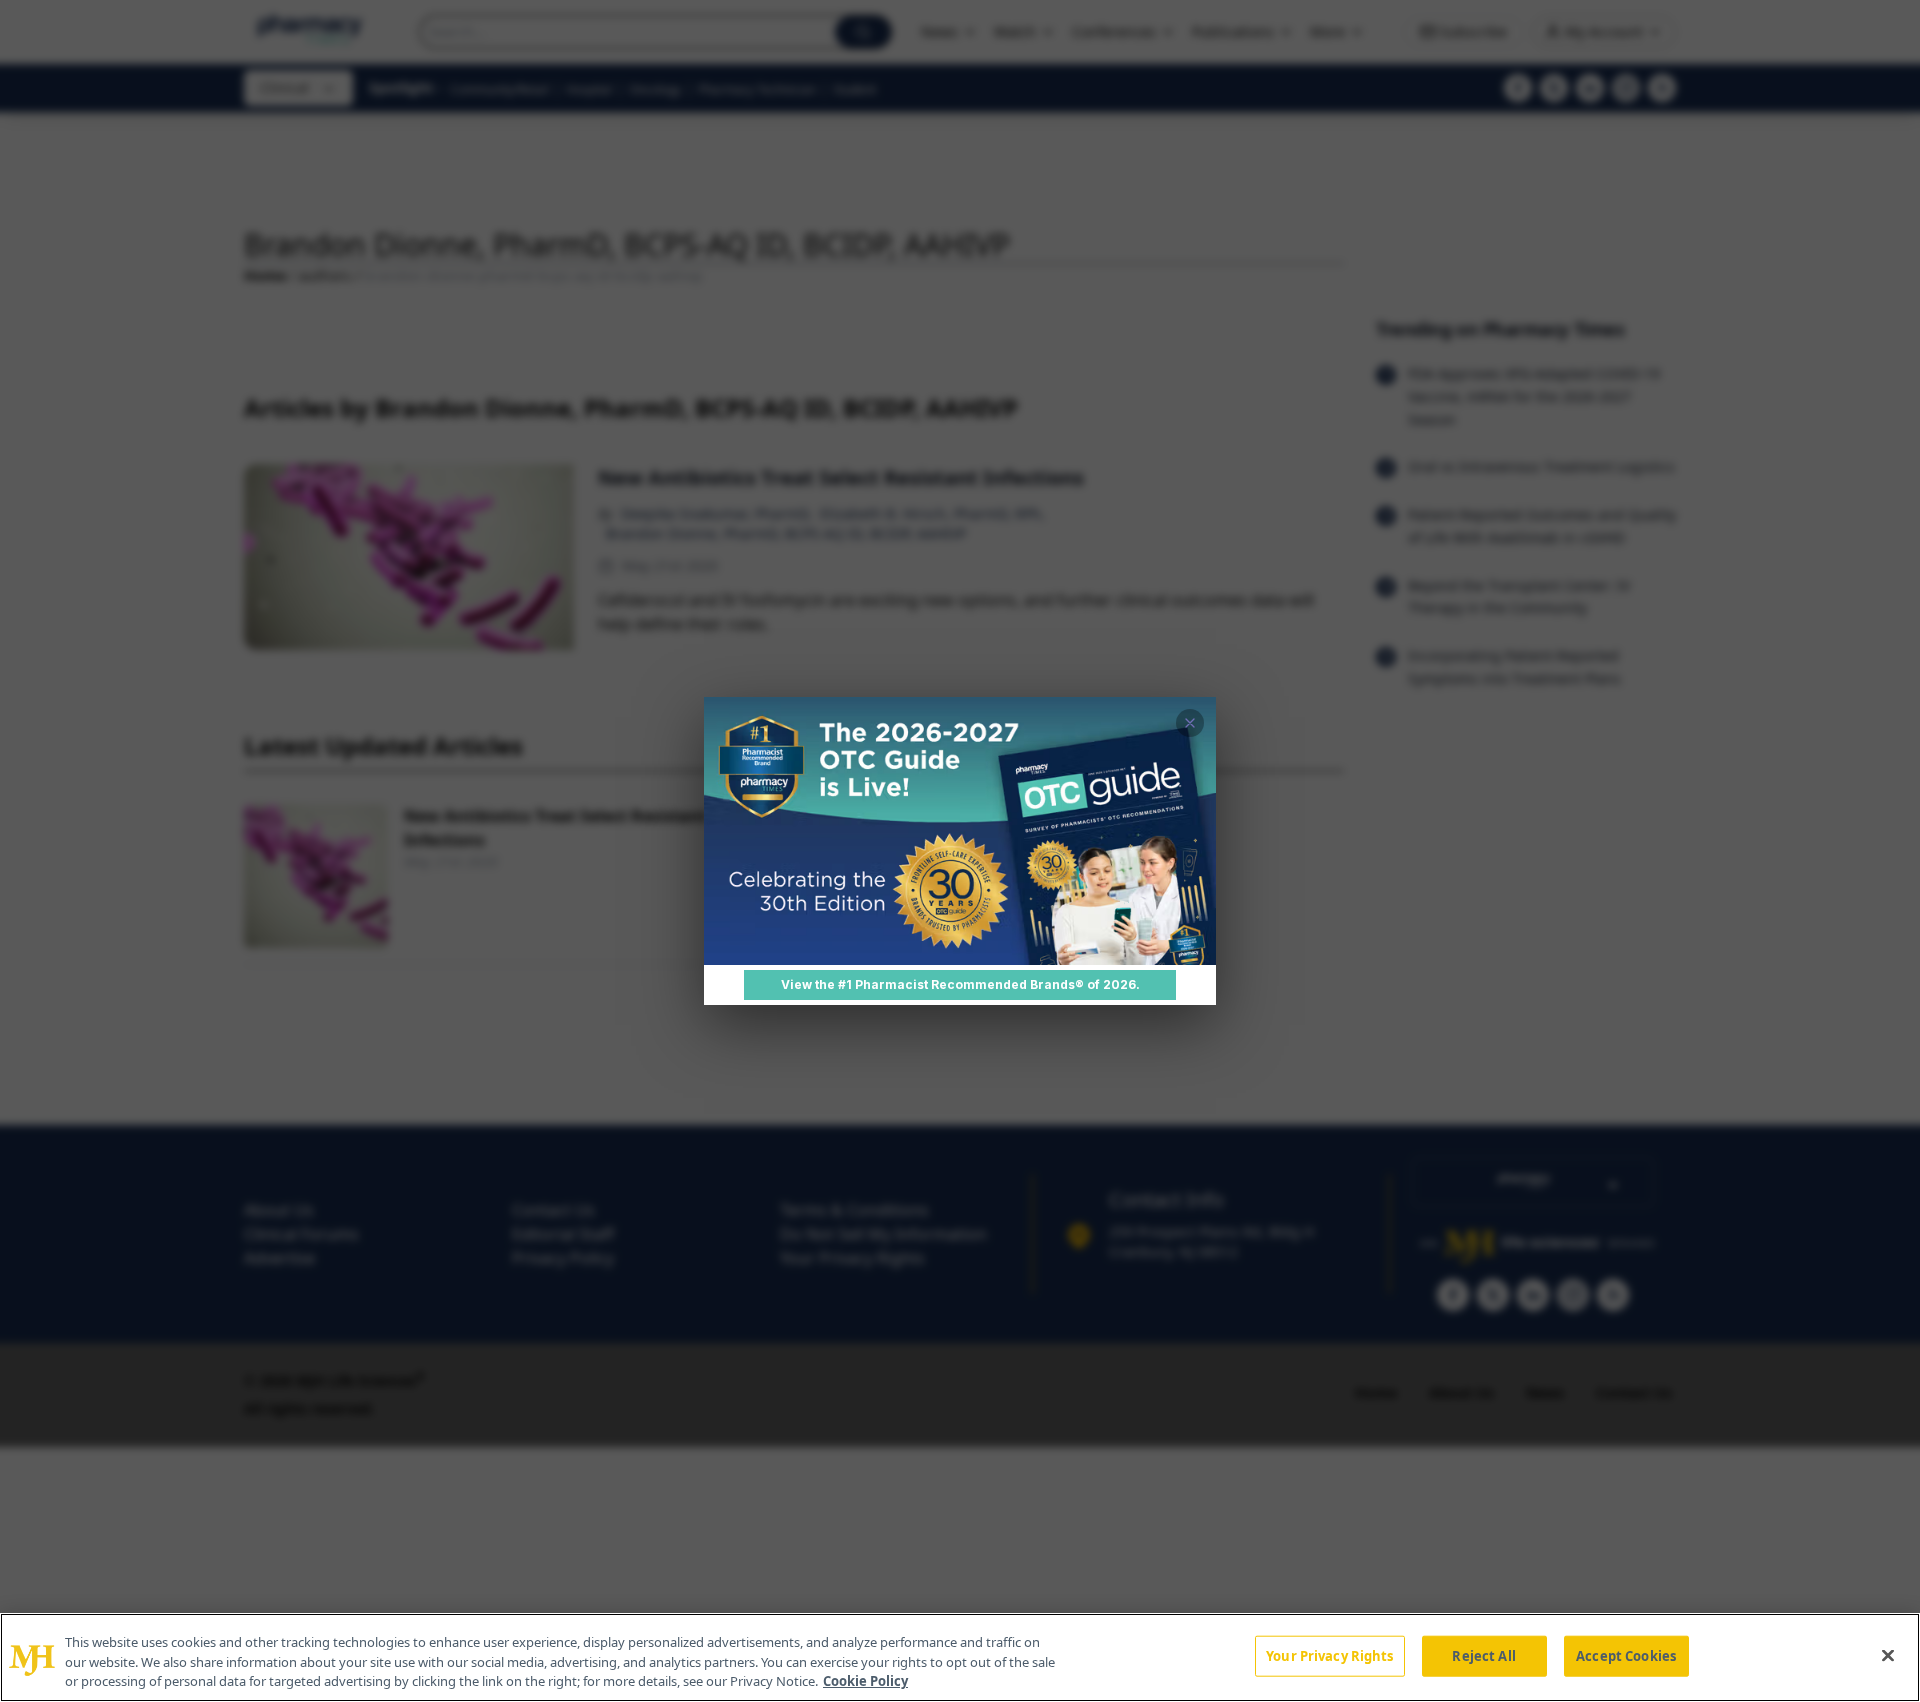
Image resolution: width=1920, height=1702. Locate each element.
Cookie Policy (865, 1681)
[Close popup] (1190, 723)
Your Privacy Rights (1329, 1655)
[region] (960, 1657)
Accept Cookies (1626, 1655)
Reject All (1483, 1655)
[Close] (1888, 1655)
